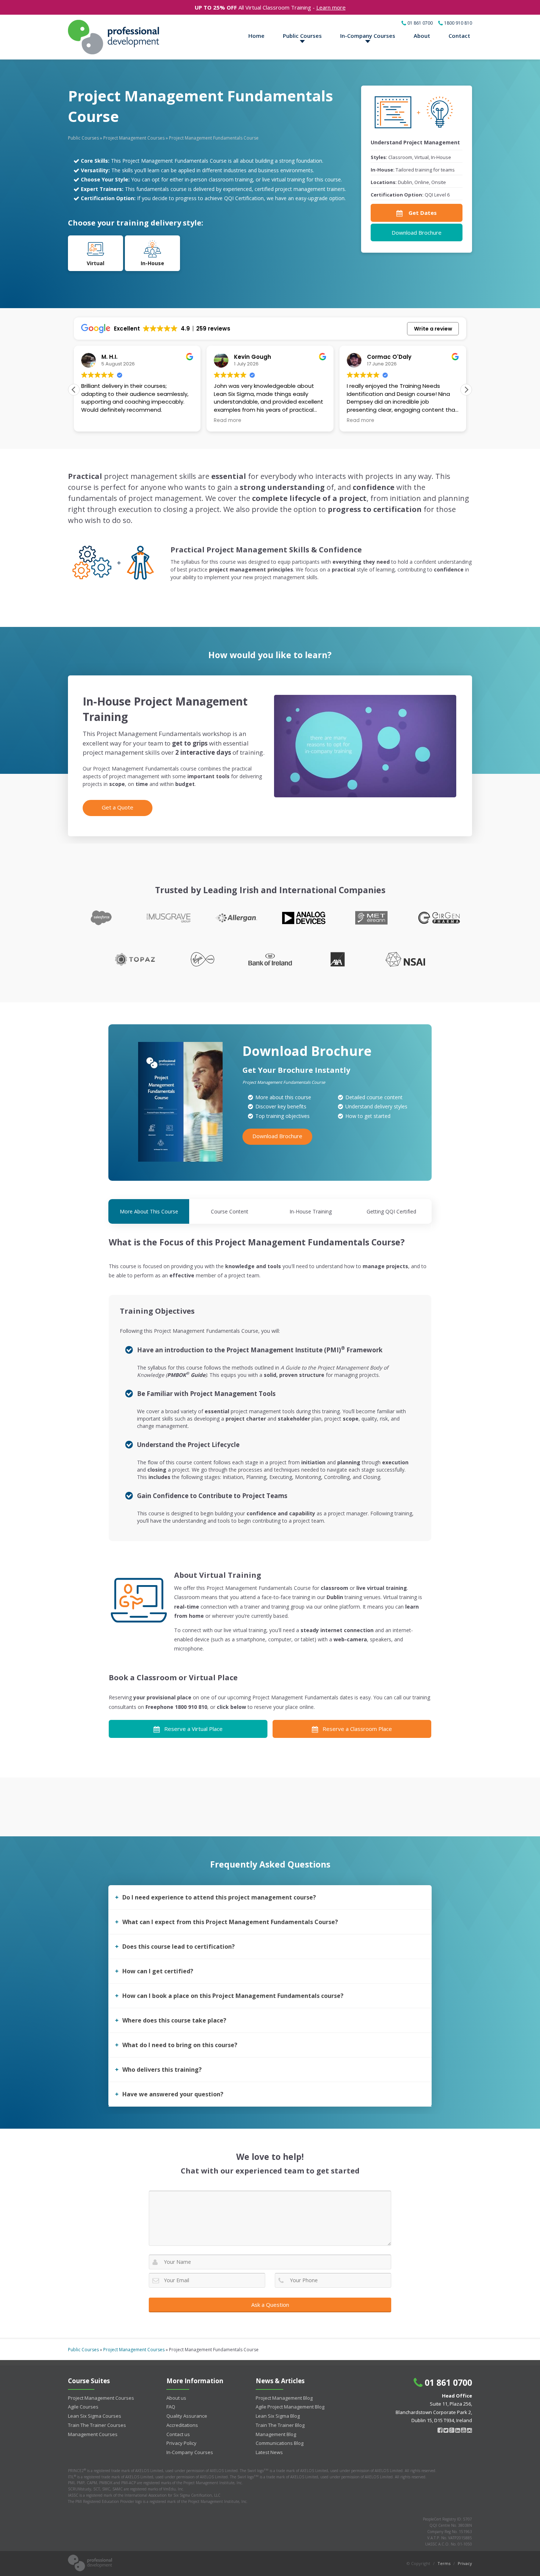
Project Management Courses (134, 138)
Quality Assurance (187, 2416)
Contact (459, 36)
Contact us (178, 2434)
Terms (444, 2563)
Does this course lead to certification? (179, 1947)
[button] (466, 390)
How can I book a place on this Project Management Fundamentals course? (233, 1996)
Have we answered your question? (173, 2094)
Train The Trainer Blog (280, 2425)
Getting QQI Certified (391, 1211)
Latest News (269, 2452)
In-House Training (311, 1211)
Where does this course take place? (174, 2020)
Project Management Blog (284, 2398)
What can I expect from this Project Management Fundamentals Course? (230, 1922)
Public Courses (302, 36)
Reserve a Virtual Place (193, 1729)
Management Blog (276, 2434)
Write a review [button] (433, 329)
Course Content (230, 1211)
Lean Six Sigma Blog (278, 2416)
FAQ (171, 2407)
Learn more (331, 7)
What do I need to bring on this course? (180, 2045)
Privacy (465, 2563)
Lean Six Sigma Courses (95, 2416)
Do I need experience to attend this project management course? (219, 1897)
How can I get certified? (158, 1971)
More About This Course (149, 1211)
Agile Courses (83, 2407)
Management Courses (93, 2434)
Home (256, 36)
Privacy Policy (181, 2443)
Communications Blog (280, 2443)
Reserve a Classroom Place (357, 1729)
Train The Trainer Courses (97, 2425)
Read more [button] (169, 421)
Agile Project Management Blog (290, 2407)
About (422, 36)
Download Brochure (417, 232)
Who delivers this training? (162, 2070)
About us (176, 2398)
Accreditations (182, 2425)
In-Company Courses (368, 36)
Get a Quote (118, 807)
